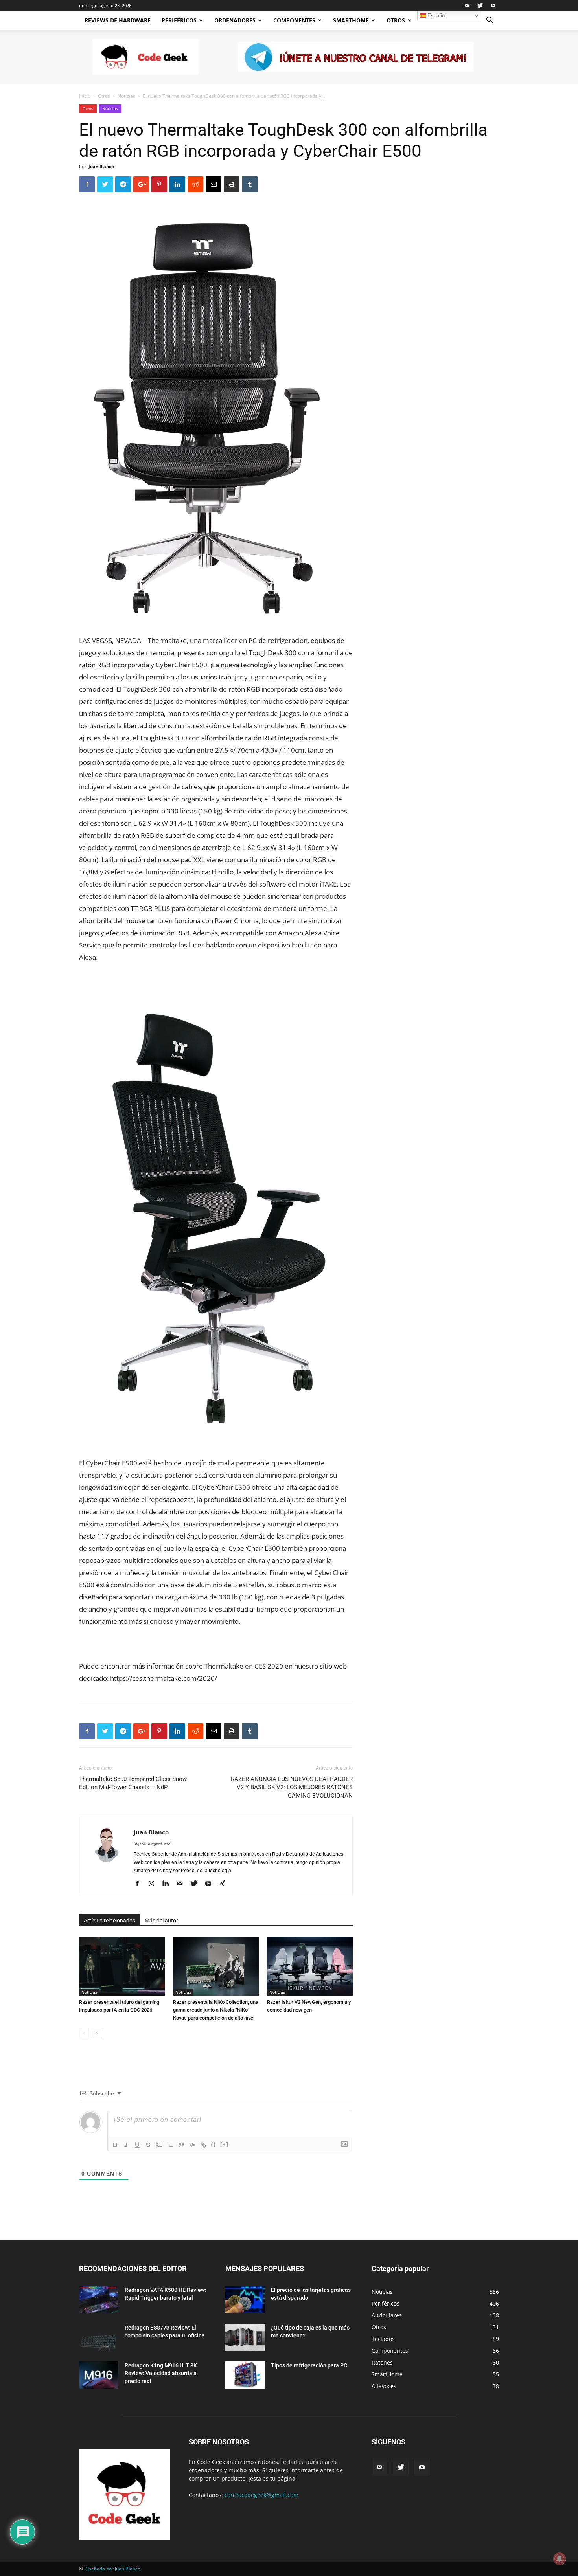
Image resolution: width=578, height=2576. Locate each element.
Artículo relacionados (110, 1921)
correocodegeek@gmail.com (261, 2495)
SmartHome (351, 20)
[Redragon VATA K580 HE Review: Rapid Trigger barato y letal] (99, 2300)
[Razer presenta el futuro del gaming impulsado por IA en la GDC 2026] (122, 1966)
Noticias (126, 96)
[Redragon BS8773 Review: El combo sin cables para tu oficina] (99, 2337)
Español (436, 16)
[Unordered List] (170, 2145)
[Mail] (467, 6)
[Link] (203, 2145)
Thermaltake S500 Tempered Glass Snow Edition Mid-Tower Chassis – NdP (133, 1783)
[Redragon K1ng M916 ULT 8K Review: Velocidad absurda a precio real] (99, 2375)
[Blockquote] (181, 2145)
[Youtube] (493, 6)
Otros (396, 20)
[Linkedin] (168, 1884)
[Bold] (115, 2145)
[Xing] (225, 1884)
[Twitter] (480, 6)
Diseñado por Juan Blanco (112, 2569)
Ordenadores (235, 20)
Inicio (85, 96)
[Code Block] (192, 2145)
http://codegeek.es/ (152, 1843)
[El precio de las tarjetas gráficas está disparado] (245, 2300)
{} (214, 2144)
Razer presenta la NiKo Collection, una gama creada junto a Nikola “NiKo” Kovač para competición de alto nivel (216, 2010)
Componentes (294, 20)
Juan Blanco (101, 166)
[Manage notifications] (560, 2559)
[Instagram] (154, 1884)
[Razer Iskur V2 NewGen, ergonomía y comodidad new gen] (310, 1966)
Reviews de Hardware (118, 20)
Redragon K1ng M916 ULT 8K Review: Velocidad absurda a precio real (161, 2373)
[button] (490, 21)
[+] (225, 2144)
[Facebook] (140, 1884)
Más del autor (161, 1921)
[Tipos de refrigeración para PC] (245, 2375)
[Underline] (137, 2145)
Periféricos (179, 20)
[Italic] (126, 2145)
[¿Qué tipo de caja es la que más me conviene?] (245, 2337)
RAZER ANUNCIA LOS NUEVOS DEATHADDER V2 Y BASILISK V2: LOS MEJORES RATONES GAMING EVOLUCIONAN (292, 1787)
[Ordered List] (159, 2145)
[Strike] (148, 2145)
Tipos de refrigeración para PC (309, 2365)
